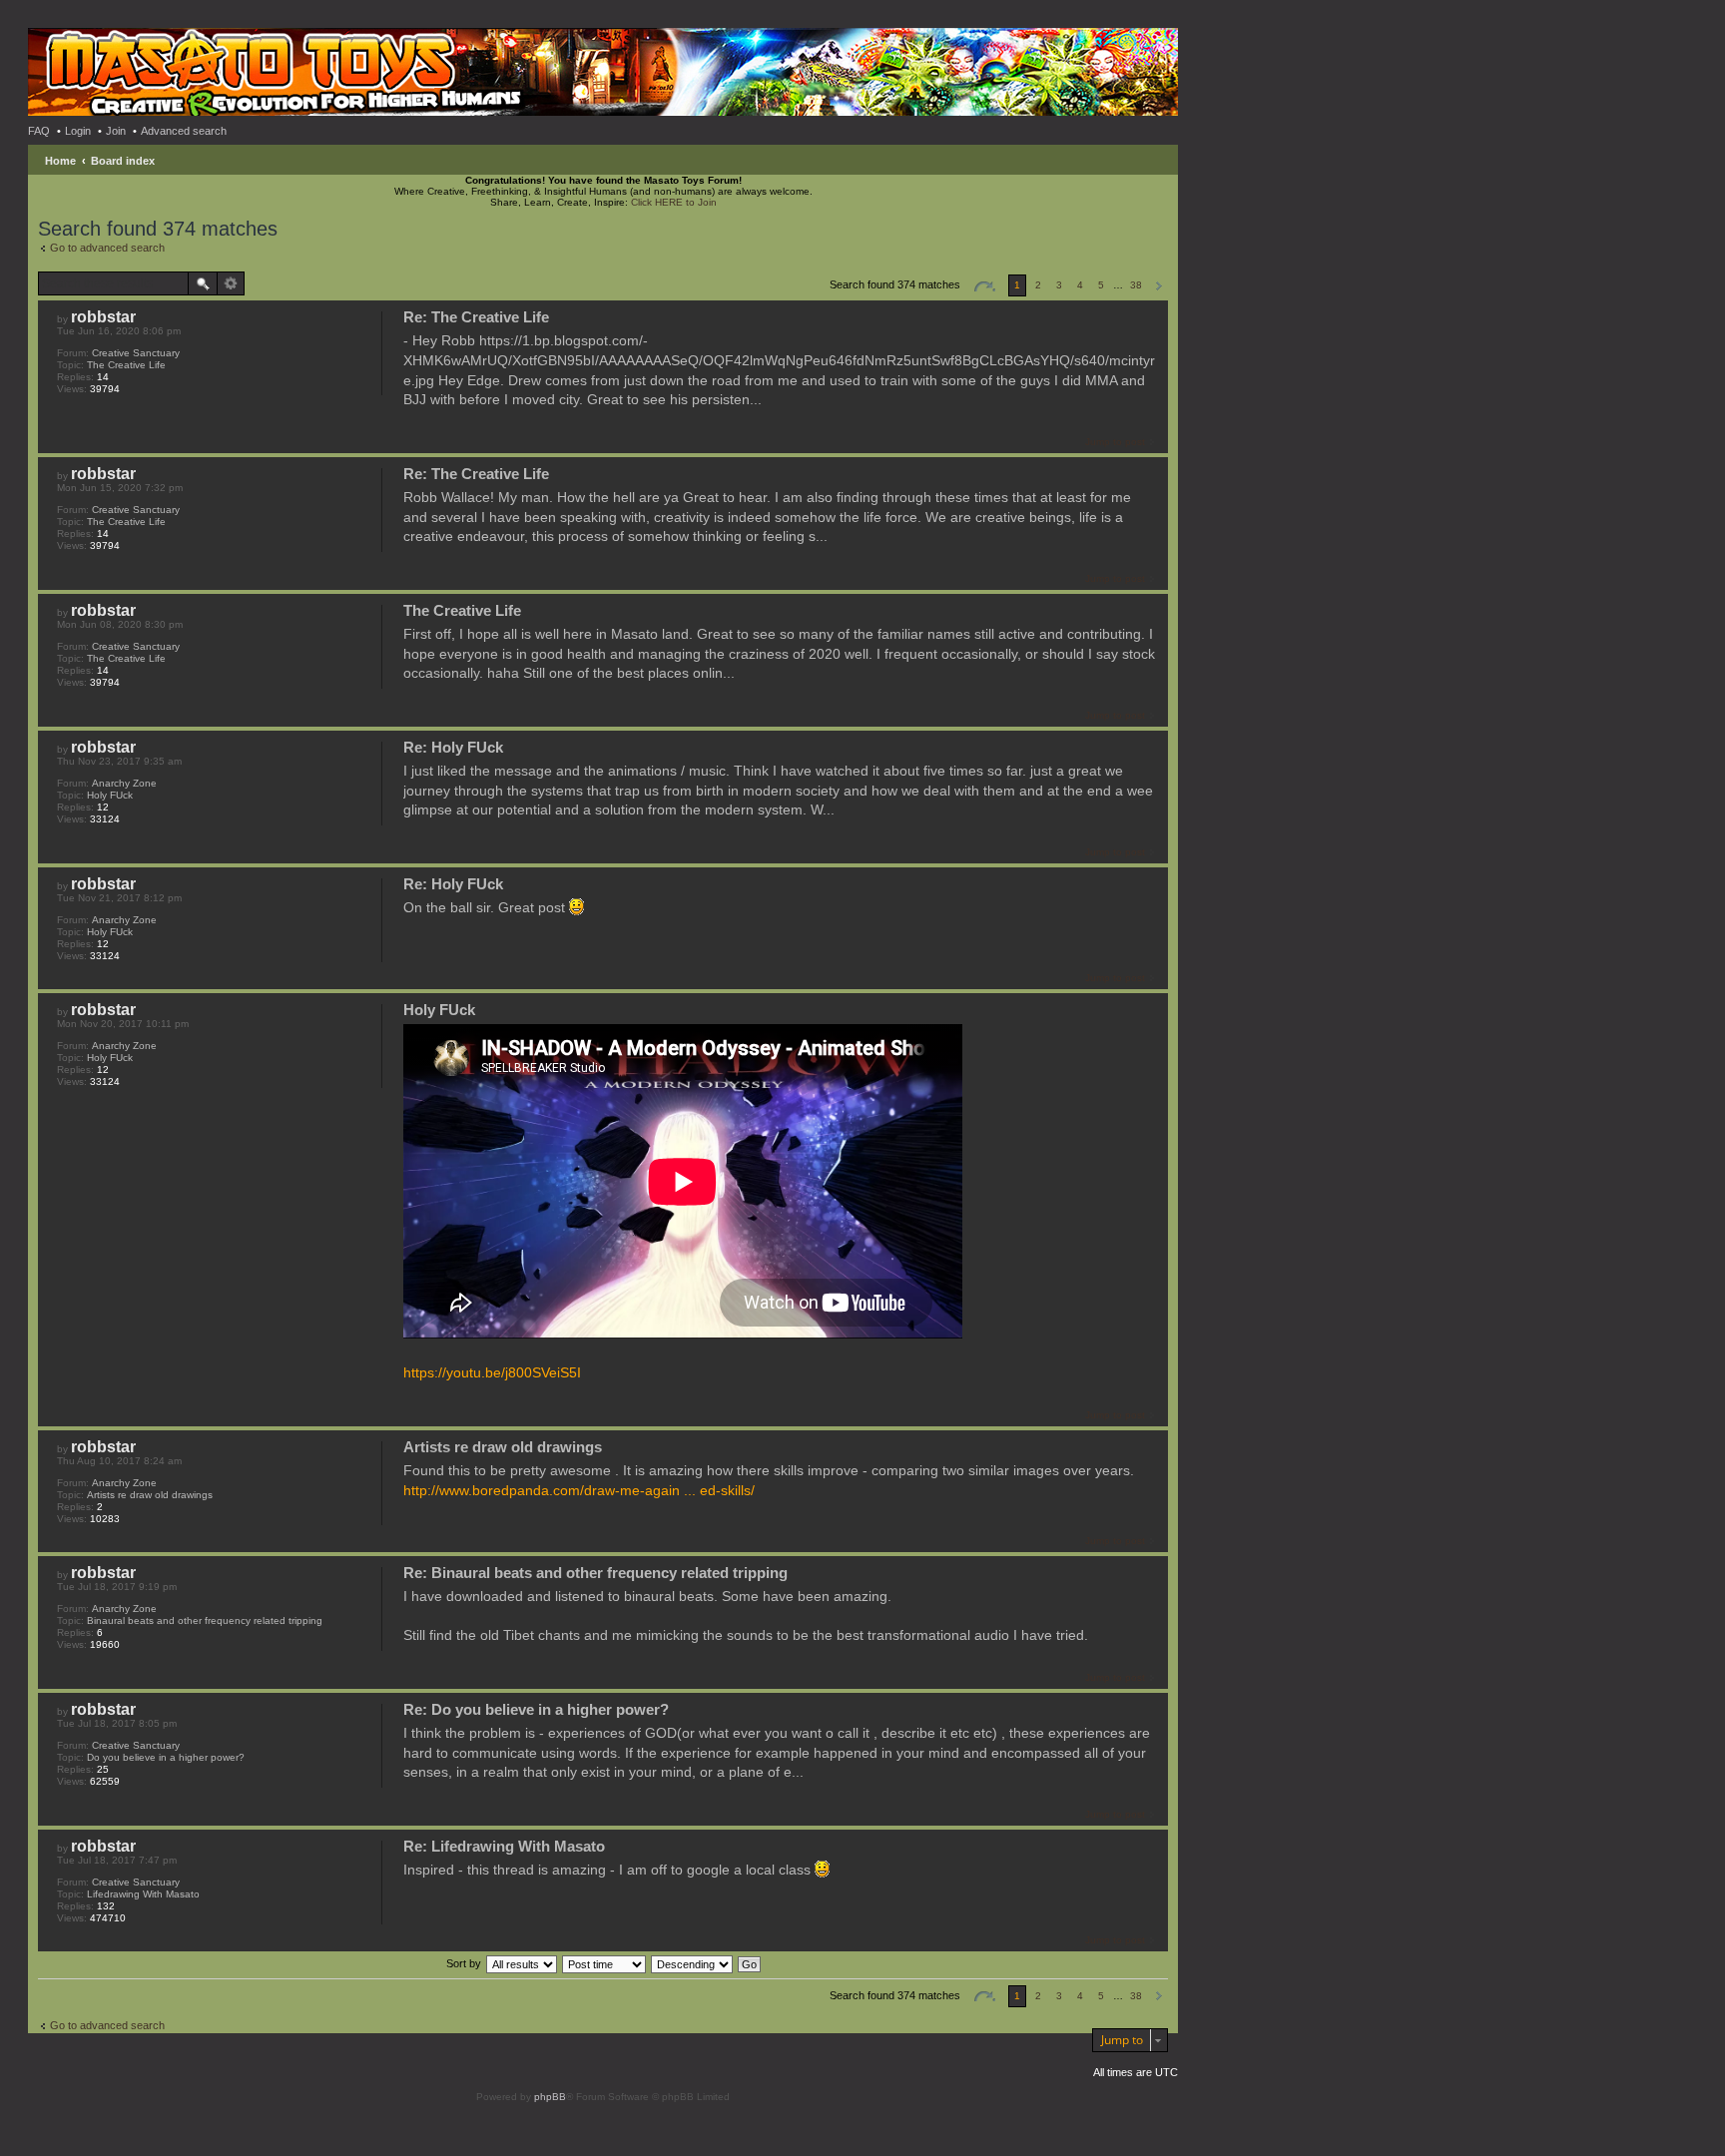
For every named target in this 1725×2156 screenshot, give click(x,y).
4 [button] (1080, 285)
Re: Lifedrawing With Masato (504, 1846)
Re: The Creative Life (476, 317)
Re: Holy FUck (453, 747)
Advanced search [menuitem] (184, 131)
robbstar (103, 317)
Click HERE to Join (674, 202)
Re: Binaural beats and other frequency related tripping (595, 1573)
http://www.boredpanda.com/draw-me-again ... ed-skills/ (579, 1490)
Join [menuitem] (116, 131)
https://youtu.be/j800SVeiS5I (492, 1372)
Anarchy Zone (124, 783)
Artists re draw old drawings (150, 1495)
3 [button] (1059, 285)
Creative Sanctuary (136, 353)
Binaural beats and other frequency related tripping (205, 1620)
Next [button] (1158, 286)
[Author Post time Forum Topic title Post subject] (605, 1963)
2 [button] (1038, 285)
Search (203, 283)
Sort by (464, 1963)
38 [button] (1136, 285)
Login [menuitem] (78, 131)
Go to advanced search (107, 248)
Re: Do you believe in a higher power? (536, 1709)
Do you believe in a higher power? (166, 1757)
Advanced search (231, 283)
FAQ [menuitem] (39, 131)
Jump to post (1115, 442)
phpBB (550, 2097)
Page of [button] (984, 286)
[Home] (114, 60)
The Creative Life (126, 365)
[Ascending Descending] (693, 1963)
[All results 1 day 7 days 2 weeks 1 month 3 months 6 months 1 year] (521, 1963)
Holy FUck (110, 795)
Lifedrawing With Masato (143, 1894)
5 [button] (1101, 285)
